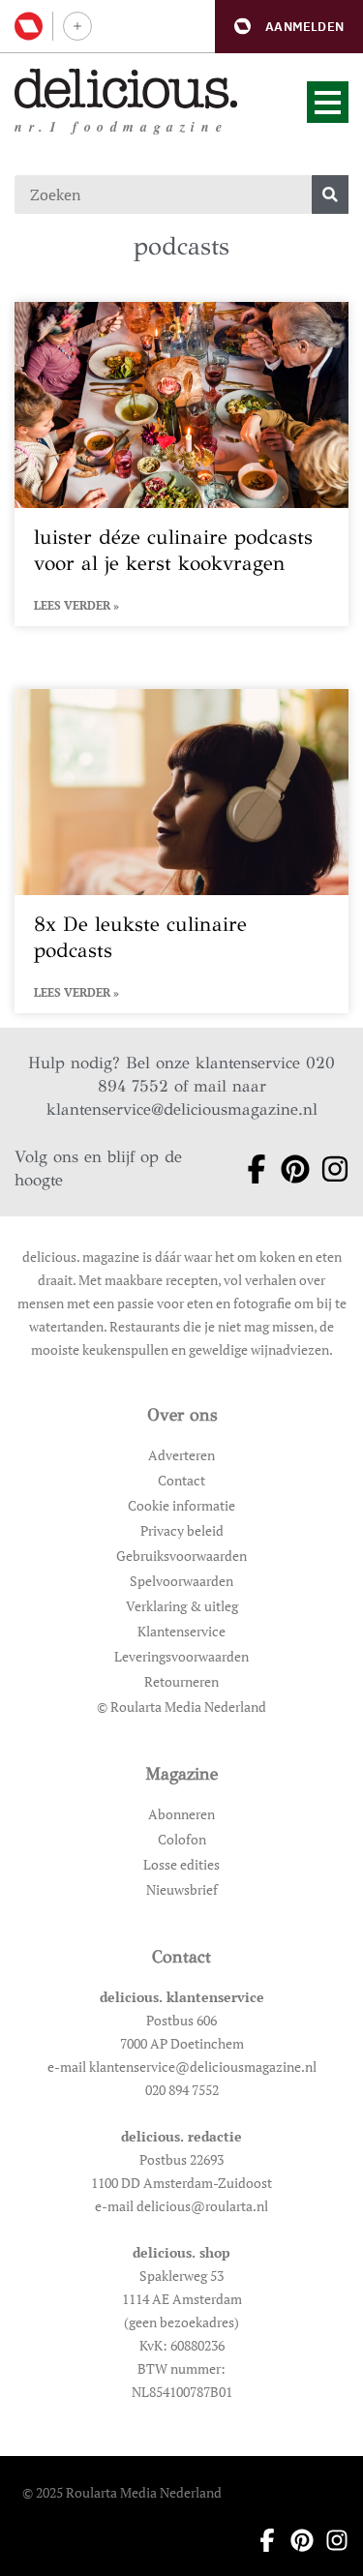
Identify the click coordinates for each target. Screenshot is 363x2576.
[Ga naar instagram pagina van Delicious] (329, 1169)
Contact (181, 1480)
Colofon (182, 1839)
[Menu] (328, 102)
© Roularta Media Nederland (181, 1707)
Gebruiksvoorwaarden (181, 1556)
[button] (289, 27)
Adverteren (181, 1455)
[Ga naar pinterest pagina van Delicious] (289, 1169)
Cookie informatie (181, 1505)
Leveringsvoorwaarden (181, 1656)
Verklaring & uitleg (182, 1606)
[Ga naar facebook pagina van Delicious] (250, 1169)
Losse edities (181, 1864)
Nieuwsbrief (182, 1889)
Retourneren (181, 1681)
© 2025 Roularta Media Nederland (122, 2492)
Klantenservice (181, 1631)
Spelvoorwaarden (181, 1581)
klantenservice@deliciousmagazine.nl (182, 1109)
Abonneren (181, 1814)
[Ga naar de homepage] (126, 89)
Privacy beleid (182, 1530)
